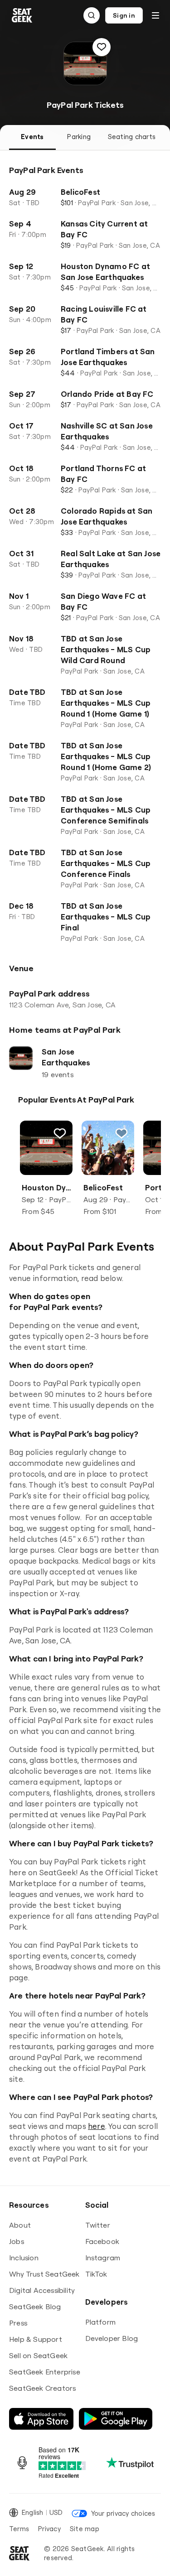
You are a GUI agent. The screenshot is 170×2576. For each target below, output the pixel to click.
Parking (79, 137)
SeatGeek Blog (35, 2306)
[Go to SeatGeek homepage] (22, 16)
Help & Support (36, 2339)
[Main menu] (155, 15)
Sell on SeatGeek (38, 2355)
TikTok (96, 2274)
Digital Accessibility (42, 2290)
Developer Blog (112, 2338)
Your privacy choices (123, 2513)
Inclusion (24, 2258)
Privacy (49, 2529)
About (20, 2225)
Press (18, 2323)
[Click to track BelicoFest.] (121, 1133)
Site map (85, 2529)
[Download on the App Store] (41, 2419)
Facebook (102, 2241)
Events (32, 137)
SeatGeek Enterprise (45, 2372)
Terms (19, 2529)
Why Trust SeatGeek (44, 2274)
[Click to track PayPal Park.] (102, 47)
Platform (101, 2322)
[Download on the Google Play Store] (116, 2419)
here (97, 2126)
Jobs (17, 2241)
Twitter (98, 2225)
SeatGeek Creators (42, 2388)
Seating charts (132, 137)
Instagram (103, 2258)
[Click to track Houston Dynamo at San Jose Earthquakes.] (60, 1133)
